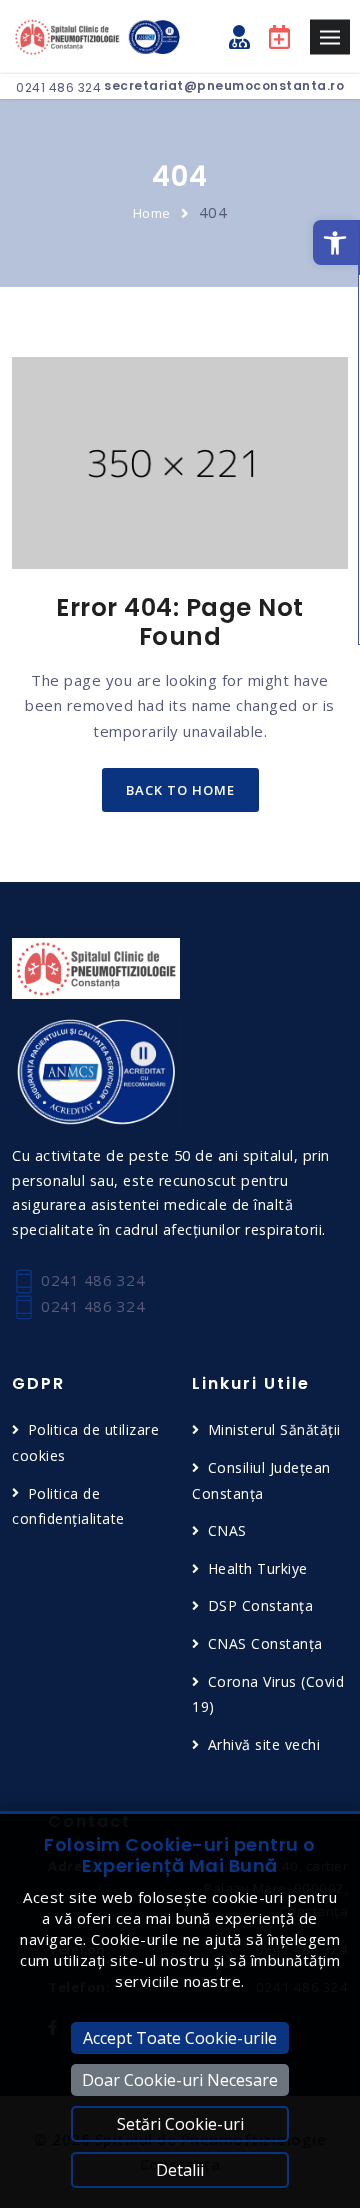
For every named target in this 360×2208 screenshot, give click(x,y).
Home (152, 213)
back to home (180, 790)
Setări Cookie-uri (180, 2124)
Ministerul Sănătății (274, 1429)
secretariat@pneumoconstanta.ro (224, 85)
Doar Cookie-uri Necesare (180, 2080)
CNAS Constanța (265, 1643)
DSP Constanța (260, 1605)
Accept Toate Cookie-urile (180, 2038)
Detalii (180, 2170)
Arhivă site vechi (264, 1744)
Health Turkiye (258, 1568)
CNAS (227, 1530)
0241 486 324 (58, 87)
